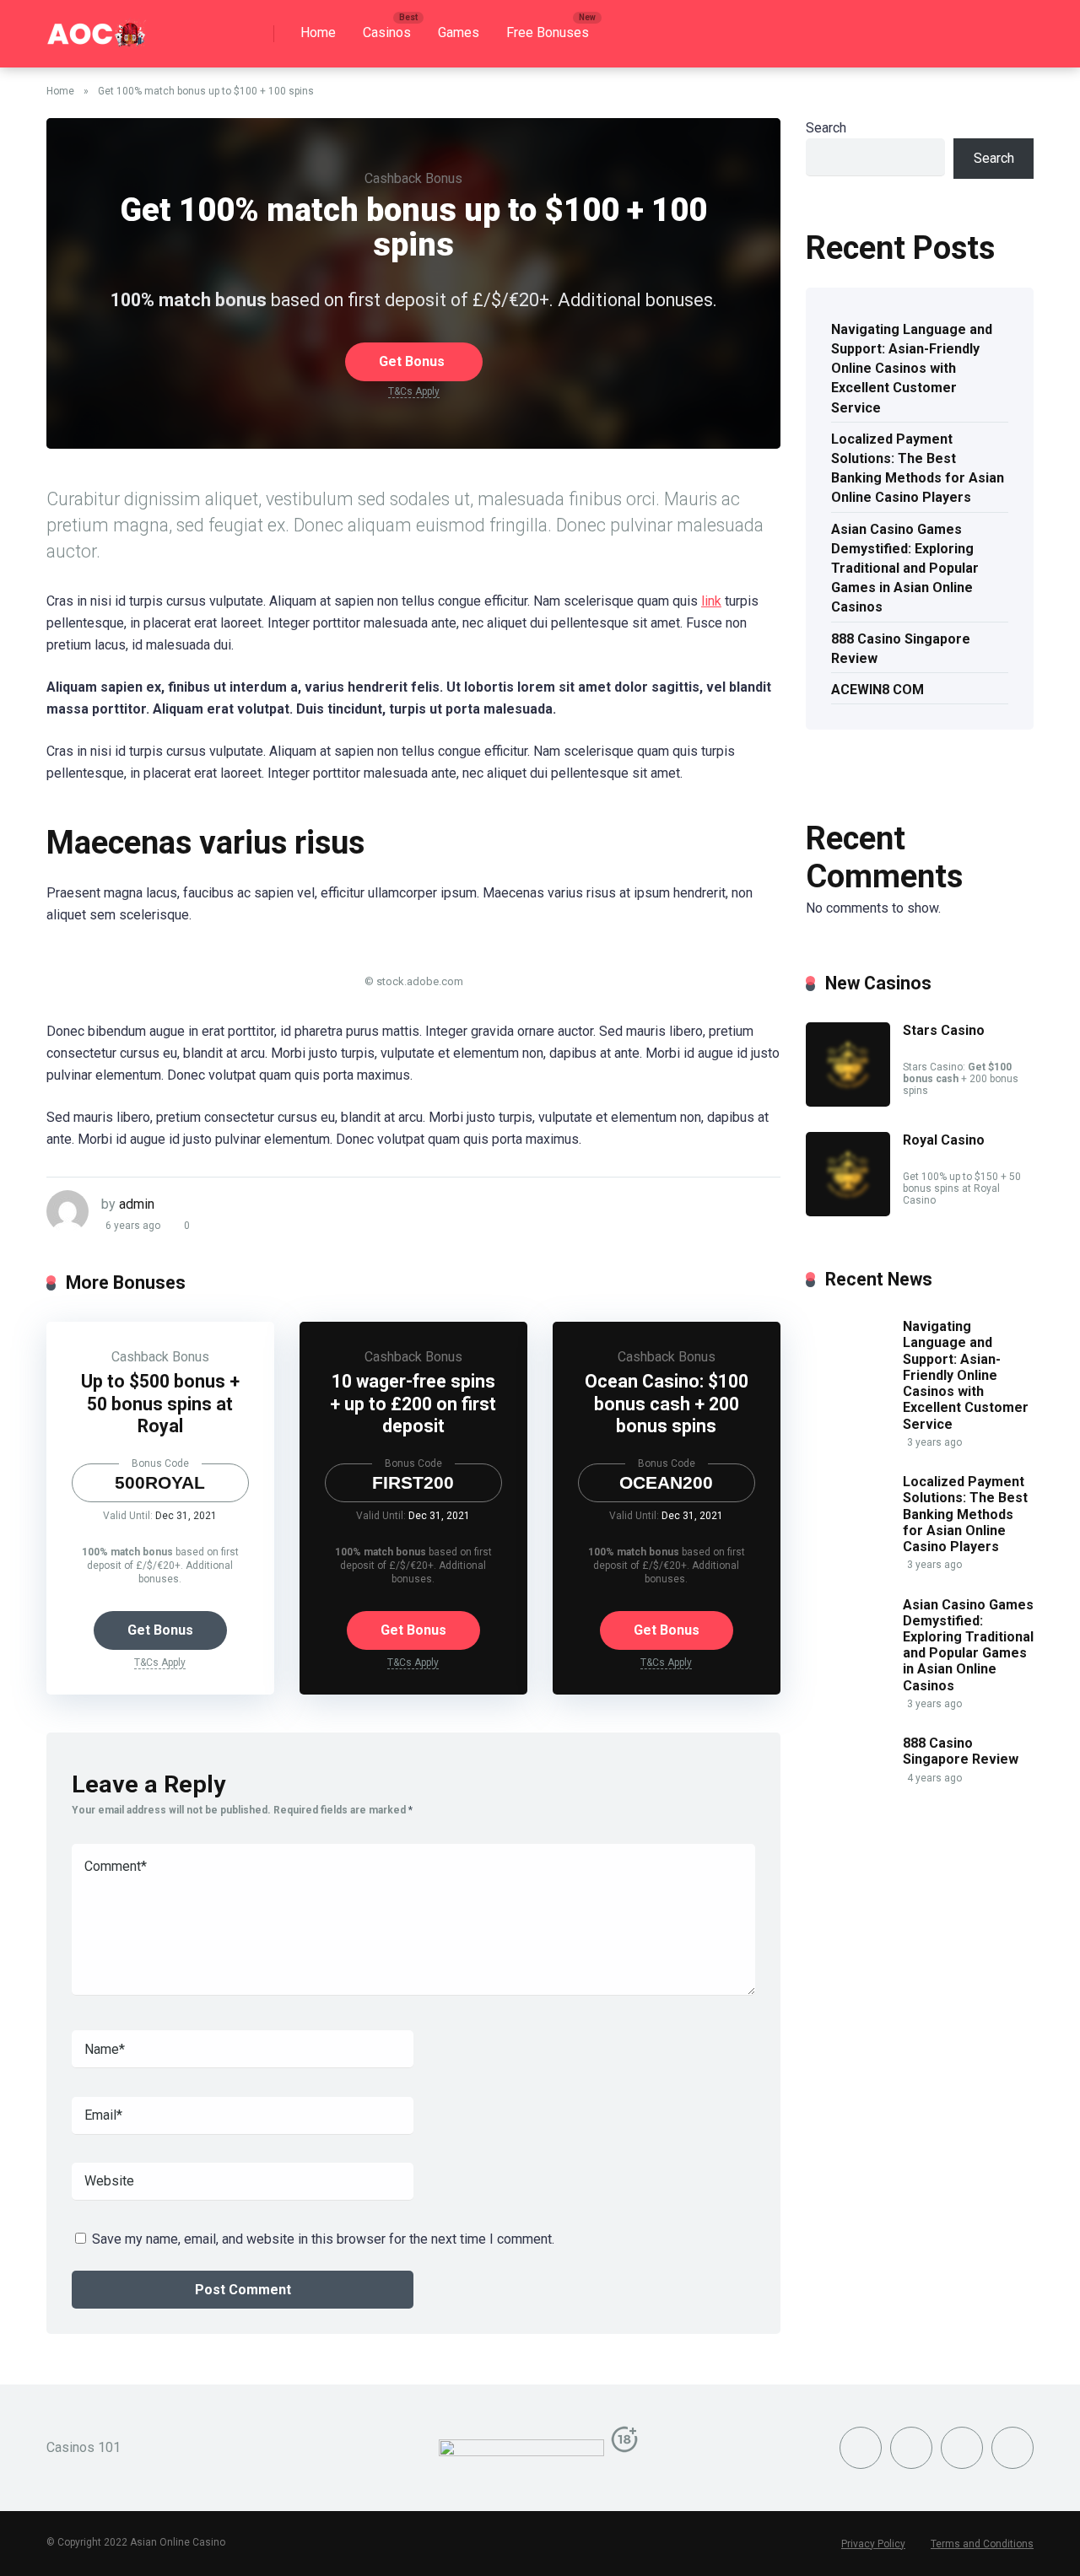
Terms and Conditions (982, 2544)
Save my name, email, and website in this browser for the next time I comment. (323, 2239)
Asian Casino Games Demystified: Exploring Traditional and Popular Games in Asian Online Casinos (905, 569)
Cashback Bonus (413, 178)
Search (826, 128)
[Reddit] (1012, 2448)
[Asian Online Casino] (97, 27)
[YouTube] (962, 2448)
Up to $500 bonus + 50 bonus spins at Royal (160, 1404)
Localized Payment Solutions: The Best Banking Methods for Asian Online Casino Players (918, 469)
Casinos (387, 32)
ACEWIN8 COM (877, 690)
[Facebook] (861, 2448)
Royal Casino (944, 1140)
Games (459, 32)
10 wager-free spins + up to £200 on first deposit (413, 1404)
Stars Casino (944, 1030)
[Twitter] (911, 2448)
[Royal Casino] (848, 1212)
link (711, 601)
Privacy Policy (873, 2544)
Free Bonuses (548, 32)
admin (137, 1204)
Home (318, 32)
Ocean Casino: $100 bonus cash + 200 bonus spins (667, 1404)
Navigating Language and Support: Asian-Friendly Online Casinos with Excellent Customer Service (912, 369)
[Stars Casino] (848, 1102)
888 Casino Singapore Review (901, 649)
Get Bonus (412, 361)
